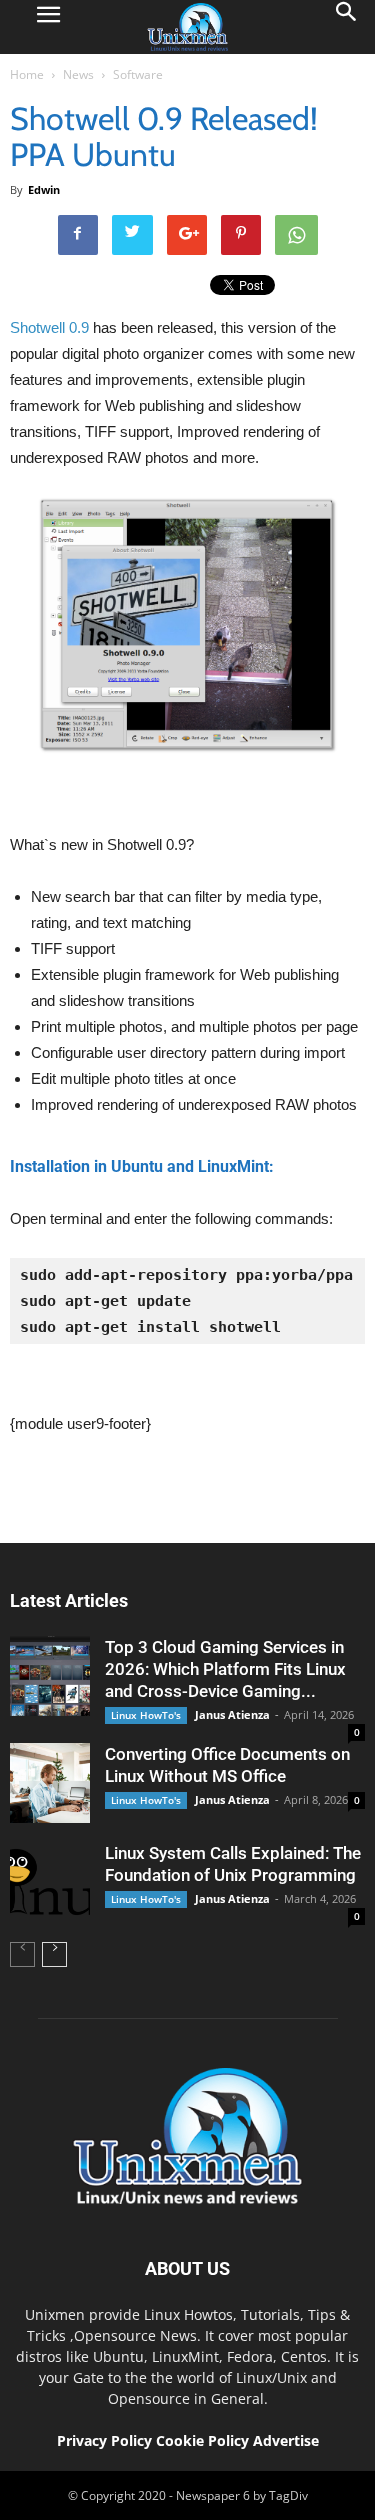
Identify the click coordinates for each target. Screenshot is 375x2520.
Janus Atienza (232, 1714)
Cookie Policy (204, 2440)
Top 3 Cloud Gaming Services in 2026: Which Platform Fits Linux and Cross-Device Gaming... (225, 1669)
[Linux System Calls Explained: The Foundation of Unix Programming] (50, 1882)
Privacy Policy (104, 2440)
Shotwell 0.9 (49, 327)
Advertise (286, 2440)
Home (27, 74)
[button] (347, 27)
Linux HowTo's (146, 1715)
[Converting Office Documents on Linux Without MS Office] (50, 1783)
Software (138, 74)
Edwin (44, 189)
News (78, 74)
